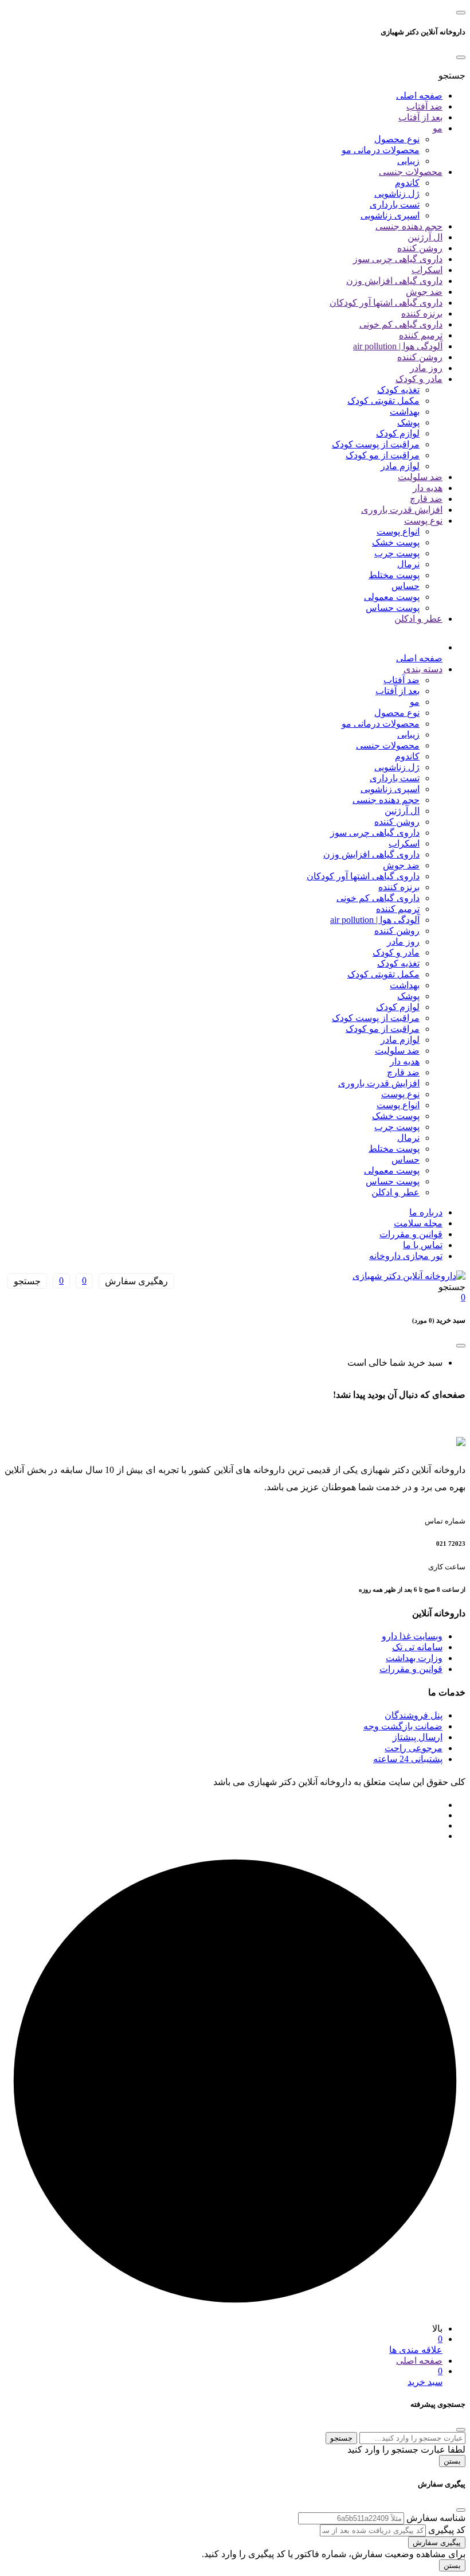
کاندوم (407, 183)
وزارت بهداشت (414, 1658)
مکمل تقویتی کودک (383, 401)
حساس (406, 586)
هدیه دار (428, 488)
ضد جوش (424, 292)
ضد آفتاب (424, 106)
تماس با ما (423, 1245)
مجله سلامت (418, 1223)
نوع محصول (397, 139)
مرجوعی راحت (414, 1748)
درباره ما (426, 1212)
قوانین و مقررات (411, 1234)
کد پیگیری (447, 2530)
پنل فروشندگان (414, 1715)
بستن (452, 2461)
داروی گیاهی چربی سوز (398, 259)
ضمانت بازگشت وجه (403, 1726)
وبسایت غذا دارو (412, 1636)
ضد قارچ (426, 499)
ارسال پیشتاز (418, 1737)
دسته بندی (423, 669)
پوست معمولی (392, 597)
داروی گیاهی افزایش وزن (394, 281)
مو (438, 128)
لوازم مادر (400, 466)
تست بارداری (395, 204)
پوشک (408, 422)
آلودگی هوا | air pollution (398, 346)
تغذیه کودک (398, 390)
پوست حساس (393, 608)
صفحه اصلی (419, 96)
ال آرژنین (425, 237)
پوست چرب (397, 553)
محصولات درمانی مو (381, 150)
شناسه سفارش (436, 2518)
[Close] (461, 57)
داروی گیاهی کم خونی (401, 324)
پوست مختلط (394, 575)
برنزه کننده (422, 313)
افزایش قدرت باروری (402, 510)
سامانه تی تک (417, 1647)
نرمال (408, 564)
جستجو (341, 2438)
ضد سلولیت (420, 477)
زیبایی (408, 161)
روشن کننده (420, 248)
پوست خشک (396, 542)
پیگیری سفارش (437, 2542)
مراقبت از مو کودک (383, 455)
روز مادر (426, 368)
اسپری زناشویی (390, 215)
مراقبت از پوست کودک (376, 444)
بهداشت (405, 412)
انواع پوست (398, 531)
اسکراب (427, 270)
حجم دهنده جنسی (409, 226)
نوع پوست (423, 521)
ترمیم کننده (421, 335)
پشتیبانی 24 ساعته (408, 1759)
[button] (452, 75)
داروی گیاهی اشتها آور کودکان (386, 303)
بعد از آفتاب (420, 117)
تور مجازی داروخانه (406, 1256)
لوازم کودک (398, 433)
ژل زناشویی (397, 194)
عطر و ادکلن (418, 619)
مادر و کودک (419, 379)
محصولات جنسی (411, 172)
